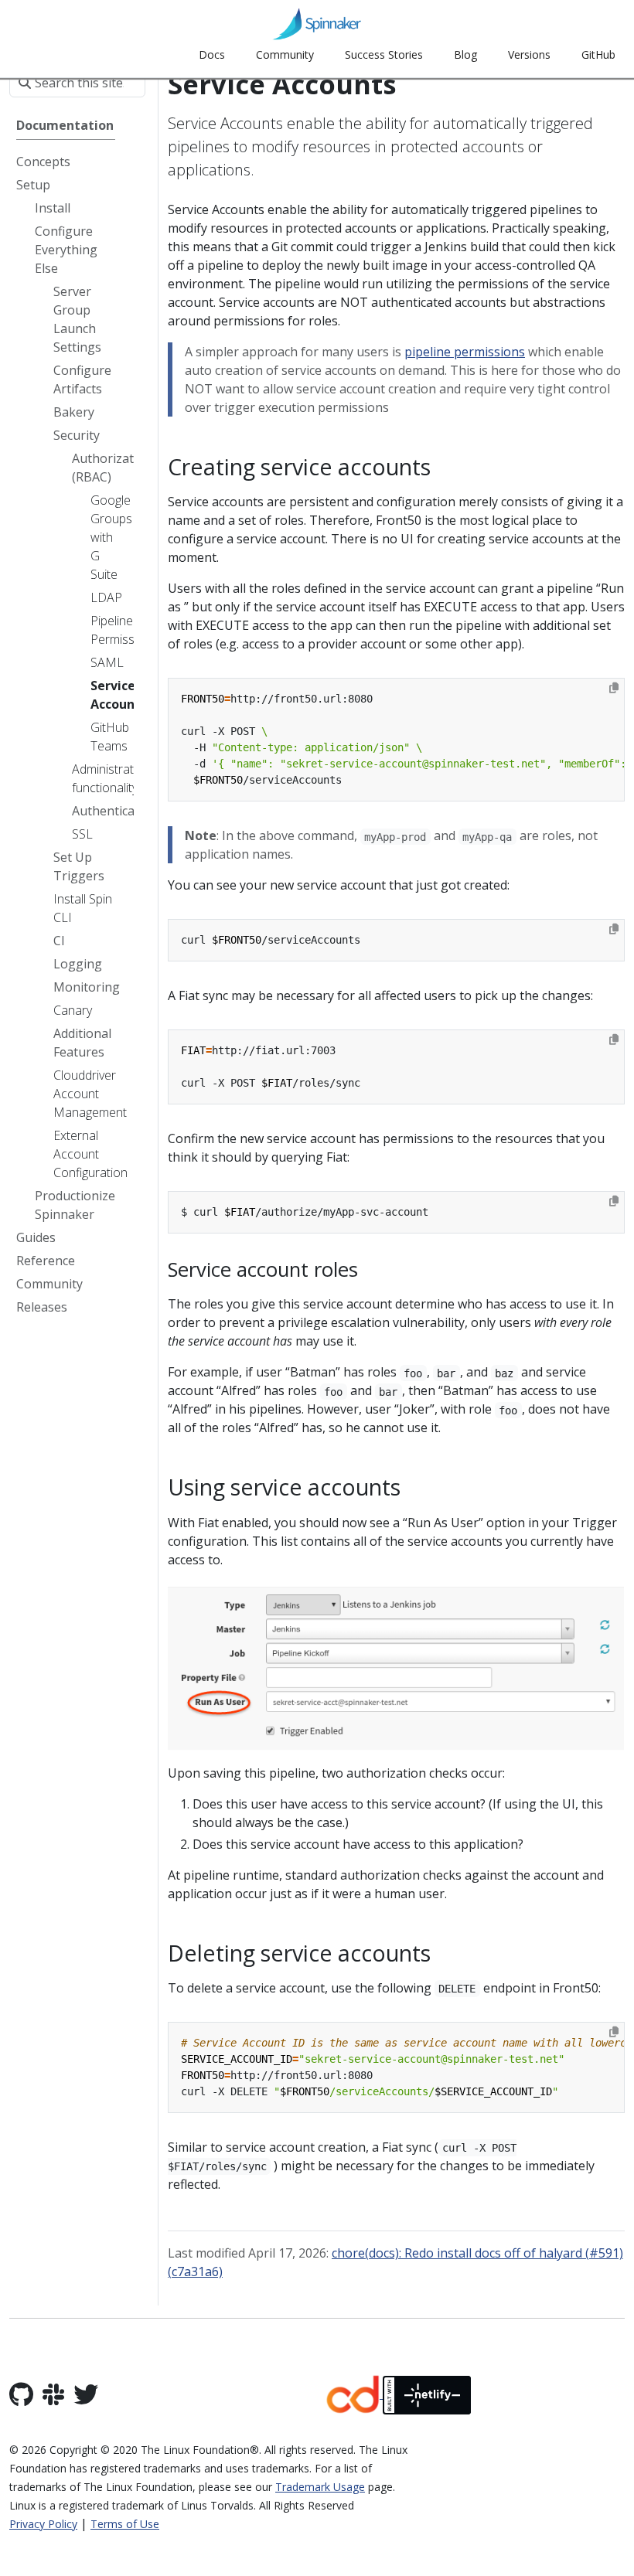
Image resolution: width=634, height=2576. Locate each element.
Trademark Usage (320, 2487)
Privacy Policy (43, 2524)
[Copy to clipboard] (614, 688)
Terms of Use (125, 2524)
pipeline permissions (465, 352)
